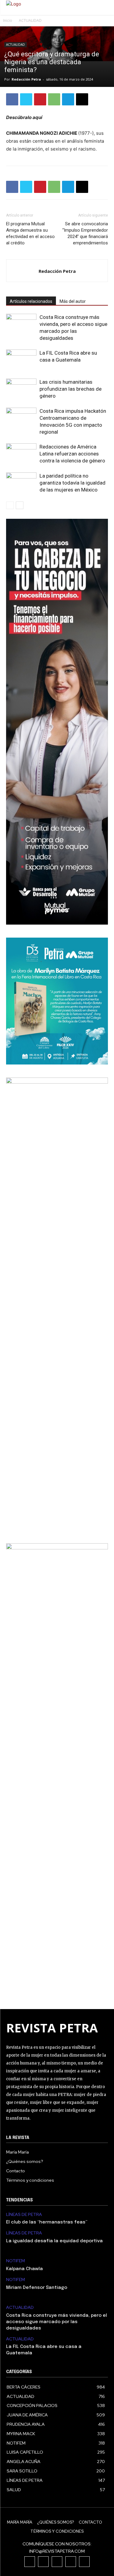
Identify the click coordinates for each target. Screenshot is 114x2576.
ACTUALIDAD (30, 20)
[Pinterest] (40, 99)
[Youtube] (84, 2562)
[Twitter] (26, 99)
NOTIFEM (16, 2261)
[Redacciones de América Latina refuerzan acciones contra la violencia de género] (21, 454)
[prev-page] (10, 505)
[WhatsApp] (54, 99)
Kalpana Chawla (24, 2269)
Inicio (8, 20)
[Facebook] (12, 99)
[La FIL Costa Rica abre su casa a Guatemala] (21, 360)
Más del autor (73, 301)
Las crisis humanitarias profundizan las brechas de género (71, 389)
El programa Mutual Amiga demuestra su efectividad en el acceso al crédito (30, 233)
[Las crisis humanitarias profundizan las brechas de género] (21, 389)
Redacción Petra (26, 79)
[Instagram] (43, 2562)
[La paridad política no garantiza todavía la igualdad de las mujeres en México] (21, 483)
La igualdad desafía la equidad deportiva (54, 2241)
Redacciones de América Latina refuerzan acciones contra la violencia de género (72, 454)
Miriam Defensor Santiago (37, 2288)
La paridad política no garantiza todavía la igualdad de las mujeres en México (73, 483)
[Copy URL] (82, 99)
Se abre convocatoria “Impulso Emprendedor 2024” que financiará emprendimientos (85, 233)
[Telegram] (68, 99)
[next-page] (20, 505)
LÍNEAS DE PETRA (24, 2215)
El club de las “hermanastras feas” (47, 2222)
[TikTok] (57, 2562)
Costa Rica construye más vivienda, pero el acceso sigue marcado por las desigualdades (57, 2322)
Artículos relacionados (31, 301)
